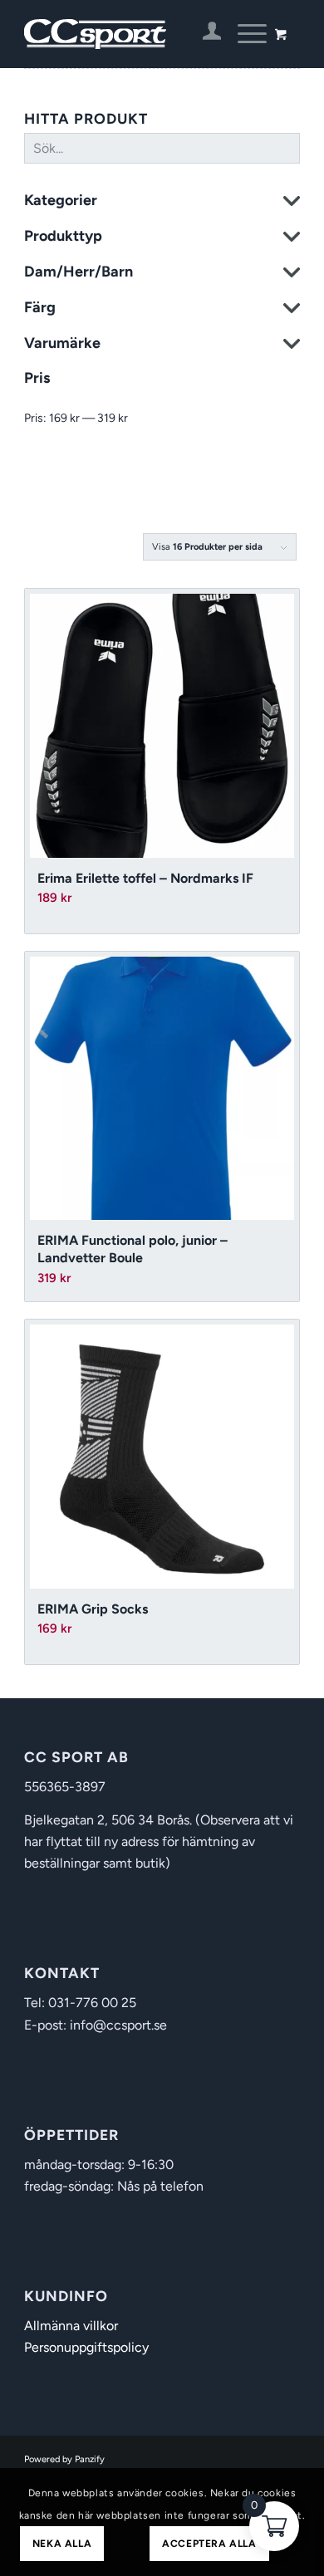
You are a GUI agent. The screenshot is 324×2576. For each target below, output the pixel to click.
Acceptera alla (209, 2544)
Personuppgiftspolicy (86, 2347)
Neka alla (62, 2544)
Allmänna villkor (71, 2326)
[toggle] (292, 203)
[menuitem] (204, 34)
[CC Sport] (134, 34)
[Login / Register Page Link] (204, 34)
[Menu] (244, 34)
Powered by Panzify (64, 2459)
